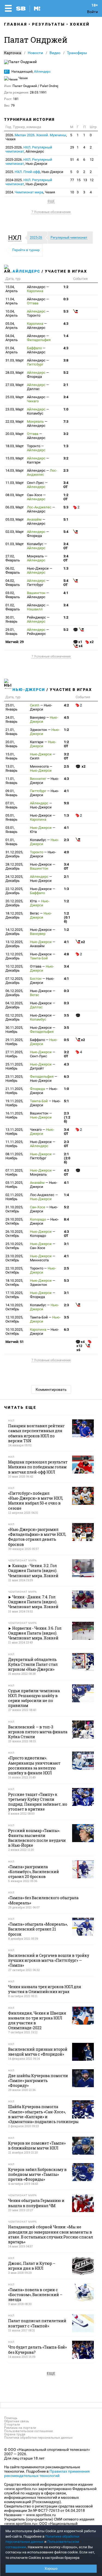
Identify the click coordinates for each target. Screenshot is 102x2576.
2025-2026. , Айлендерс (29, 149)
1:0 (66, 409)
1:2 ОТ (66, 497)
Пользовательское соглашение (28, 2431)
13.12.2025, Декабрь (14, 944)
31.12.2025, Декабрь (14, 854)
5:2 (66, 373)
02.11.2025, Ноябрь (14, 1197)
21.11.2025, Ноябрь (14, 1091)
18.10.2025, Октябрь (14, 1283)
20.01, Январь (11, 744)
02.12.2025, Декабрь (14, 1017)
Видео (55, 53)
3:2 (66, 434)
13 (85, 180)
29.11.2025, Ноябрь (14, 1042)
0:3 (66, 299)
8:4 (66, 1219)
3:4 (66, 397)
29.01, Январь (11, 632)
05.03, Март (15, 519)
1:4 (66, 336)
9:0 (66, 803)
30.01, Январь (11, 619)
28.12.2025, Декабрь (14, 866)
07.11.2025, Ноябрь (14, 1172)
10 (72, 192)
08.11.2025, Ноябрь (14, 1156)
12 (92, 160)
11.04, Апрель (12, 301)
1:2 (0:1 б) (67, 917)
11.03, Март (15, 483)
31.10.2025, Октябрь (14, 1209)
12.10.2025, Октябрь (14, 1319)
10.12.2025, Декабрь (14, 968)
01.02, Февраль (13, 607)
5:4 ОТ (66, 583)
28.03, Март (15, 373)
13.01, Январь (11, 768)
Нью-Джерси (29, 690)
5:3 (66, 311)
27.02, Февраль (13, 558)
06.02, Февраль (13, 570)
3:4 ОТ (66, 485)
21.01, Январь (11, 732)
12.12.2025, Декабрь (14, 956)
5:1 (66, 519)
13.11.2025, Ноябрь (14, 1132)
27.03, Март (15, 385)
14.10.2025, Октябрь (14, 1307)
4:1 (66, 593)
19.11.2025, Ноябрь (14, 1103)
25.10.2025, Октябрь (14, 1246)
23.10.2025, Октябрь (14, 1258)
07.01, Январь (11, 805)
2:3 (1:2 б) (67, 1117)
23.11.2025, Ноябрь (14, 1079)
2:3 (66, 470)
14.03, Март (15, 470)
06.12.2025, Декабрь (14, 993)
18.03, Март (15, 446)
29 (72, 147)
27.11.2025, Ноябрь (14, 1054)
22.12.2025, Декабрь (14, 891)
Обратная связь (17, 2421)
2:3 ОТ (66, 1144)
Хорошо (51, 2569)
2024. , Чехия (30, 192)
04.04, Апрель (12, 338)
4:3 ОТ (66, 1172)
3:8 (66, 360)
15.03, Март (15, 458)
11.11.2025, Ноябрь (14, 1144)
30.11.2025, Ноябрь (14, 1030)
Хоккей (80, 24)
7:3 (66, 421)
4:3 (66, 324)
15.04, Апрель (12, 289)
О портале (12, 2424)
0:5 (66, 1040)
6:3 (66, 1077)
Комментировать (51, 1389)
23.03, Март (15, 409)
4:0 (66, 852)
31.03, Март (15, 360)
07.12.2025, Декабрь (14, 981)
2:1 (66, 385)
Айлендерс (42, 72)
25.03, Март (15, 397)
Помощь (11, 2418)
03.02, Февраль (13, 595)
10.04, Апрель (12, 313)
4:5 (66, 717)
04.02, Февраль (13, 583)
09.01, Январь (11, 793)
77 (72, 180)
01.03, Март (15, 544)
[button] (16, 238)
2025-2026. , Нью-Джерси (29, 162)
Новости (35, 53)
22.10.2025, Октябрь (14, 1270)
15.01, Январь (11, 756)
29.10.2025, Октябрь (14, 1221)
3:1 (66, 1244)
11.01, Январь (11, 781)
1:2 (66, 287)
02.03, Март (15, 532)
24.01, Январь (11, 719)
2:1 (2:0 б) (67, 1158)
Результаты (49, 24)
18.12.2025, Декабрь (14, 915)
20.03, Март (15, 434)
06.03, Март (15, 507)
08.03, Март (15, 495)
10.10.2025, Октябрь (14, 1332)
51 (72, 160)
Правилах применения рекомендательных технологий (47, 2473)
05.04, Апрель (12, 326)
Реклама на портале (20, 2428)
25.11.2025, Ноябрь (14, 1066)
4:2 (66, 705)
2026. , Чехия (36, 137)
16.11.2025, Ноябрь (14, 1115)
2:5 (66, 766)
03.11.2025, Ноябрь (14, 1185)
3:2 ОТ (66, 756)
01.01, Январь (11, 842)
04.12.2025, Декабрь (14, 1005)
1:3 (66, 446)
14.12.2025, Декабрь (14, 932)
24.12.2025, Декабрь (14, 879)
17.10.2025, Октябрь (14, 1295)
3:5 (66, 1015)
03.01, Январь (11, 830)
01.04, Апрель (12, 350)
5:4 (66, 532)
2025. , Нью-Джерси (34, 172)
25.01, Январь (11, 707)
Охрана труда (15, 2434)
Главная (16, 24)
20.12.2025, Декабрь (14, 903)
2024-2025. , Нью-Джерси (29, 182)
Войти (92, 12)
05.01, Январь (11, 817)
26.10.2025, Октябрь (14, 1234)
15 (79, 180)
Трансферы (77, 53)
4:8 (66, 954)
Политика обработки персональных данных (38, 2438)
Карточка (13, 53)
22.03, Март (15, 421)
